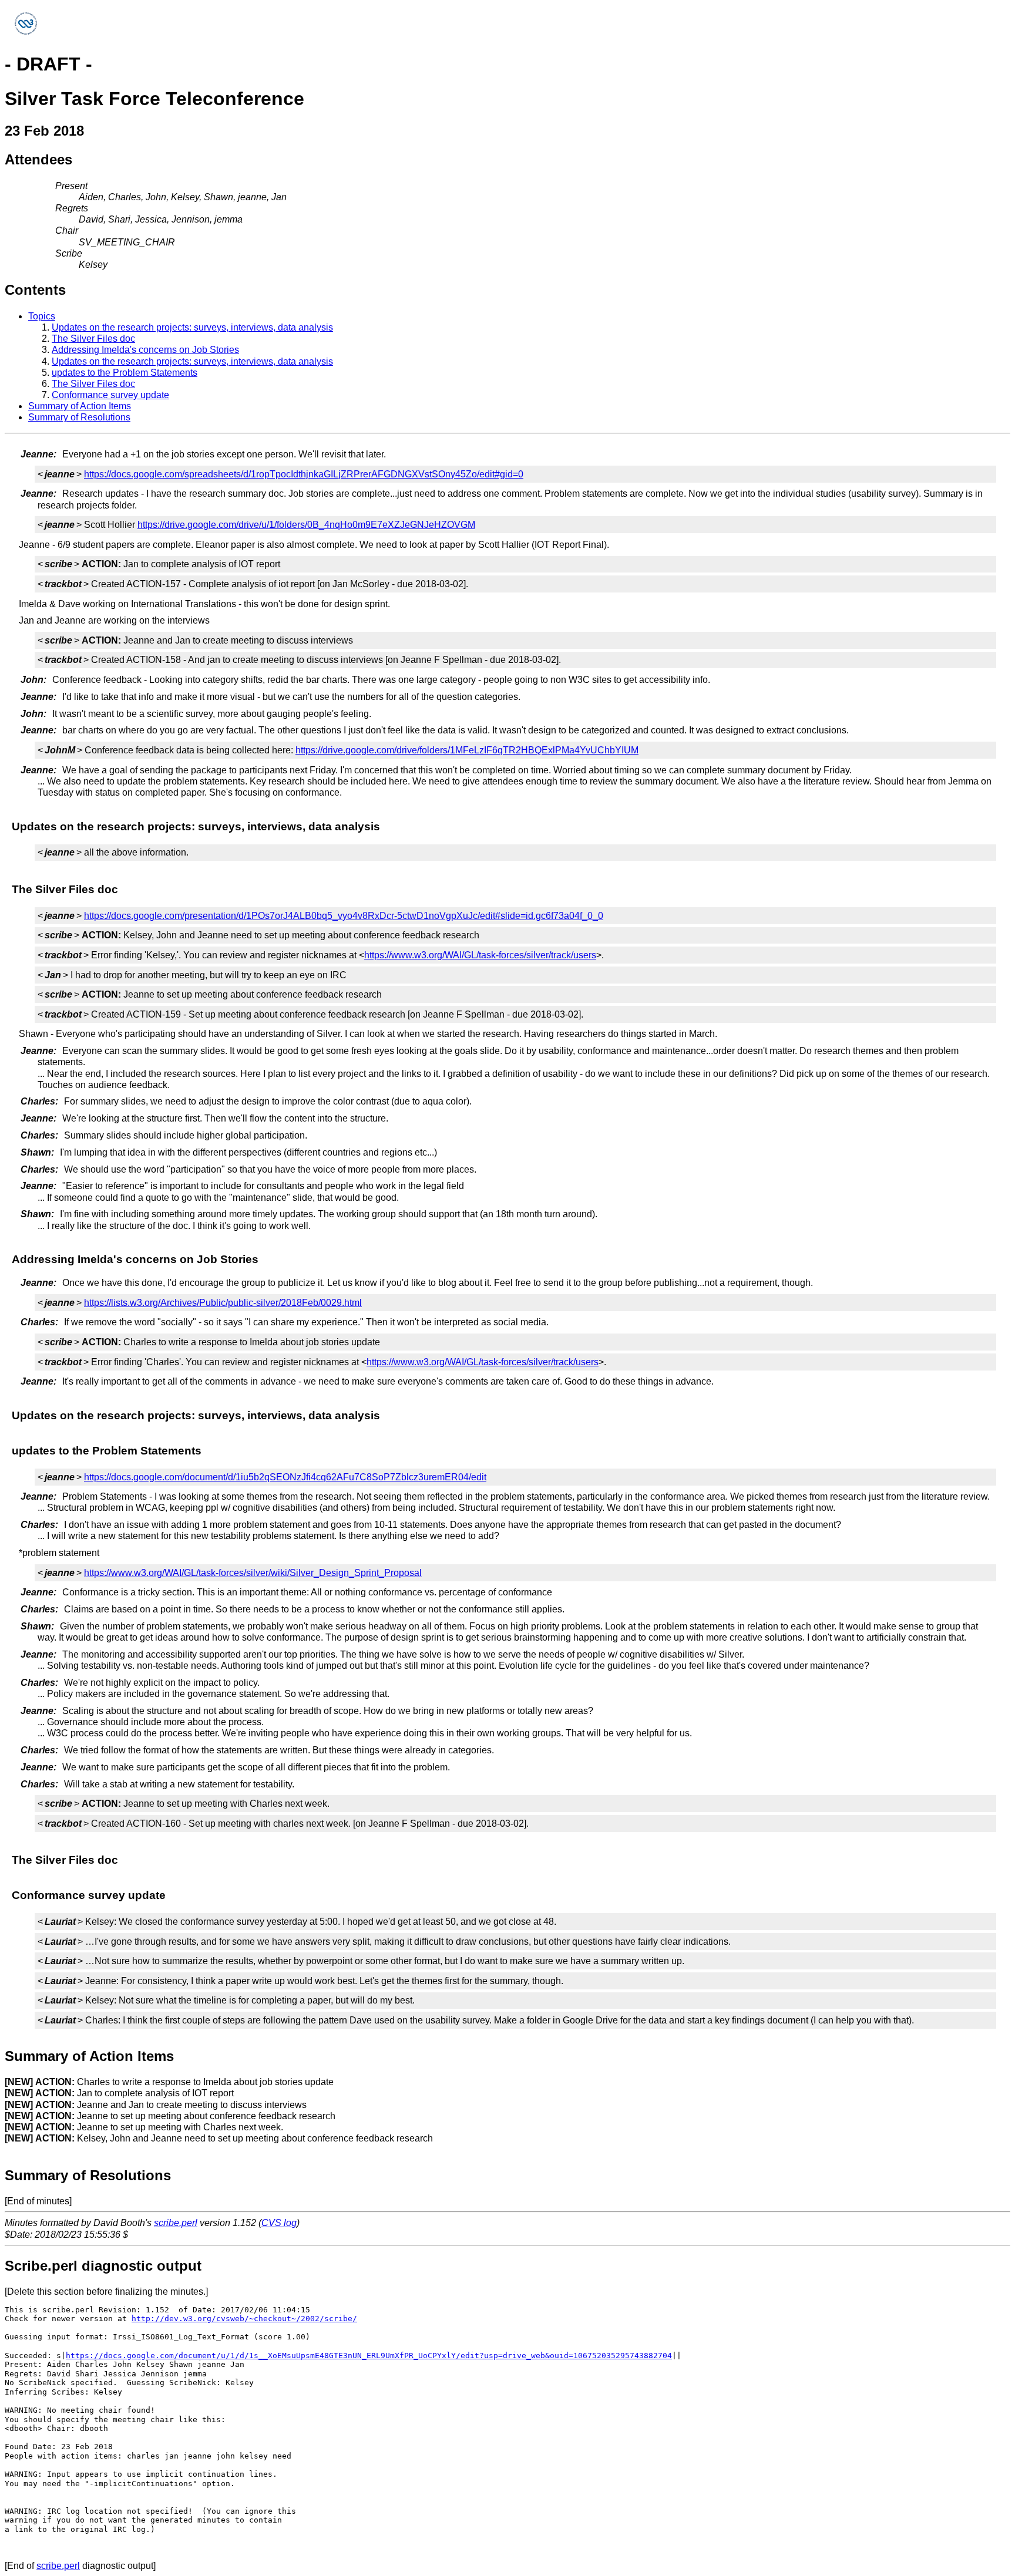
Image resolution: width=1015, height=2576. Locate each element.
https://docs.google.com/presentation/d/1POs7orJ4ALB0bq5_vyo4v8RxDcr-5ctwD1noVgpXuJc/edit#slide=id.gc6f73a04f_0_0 (344, 916)
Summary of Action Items (80, 406)
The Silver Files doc (93, 339)
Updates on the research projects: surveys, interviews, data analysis (192, 327)
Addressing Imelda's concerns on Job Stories (145, 350)
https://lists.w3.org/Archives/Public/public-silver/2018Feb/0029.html (223, 1303)
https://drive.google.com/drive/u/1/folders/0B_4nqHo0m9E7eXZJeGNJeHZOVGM (306, 525)
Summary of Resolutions (79, 417)
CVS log (279, 2223)
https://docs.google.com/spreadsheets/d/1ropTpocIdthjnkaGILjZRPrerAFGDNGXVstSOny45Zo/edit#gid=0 (304, 474)
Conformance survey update (110, 395)
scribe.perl (176, 2223)
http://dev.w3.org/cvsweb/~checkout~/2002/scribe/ (244, 2319)
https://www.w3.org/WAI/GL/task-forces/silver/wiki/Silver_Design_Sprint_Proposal (253, 1573)
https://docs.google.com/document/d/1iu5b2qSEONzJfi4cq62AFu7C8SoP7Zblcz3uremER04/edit (285, 1477)
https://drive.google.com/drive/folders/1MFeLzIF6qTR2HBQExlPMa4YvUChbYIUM (467, 750)
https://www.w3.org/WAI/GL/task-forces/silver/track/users (480, 955)
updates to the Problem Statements (125, 373)
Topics (42, 316)
